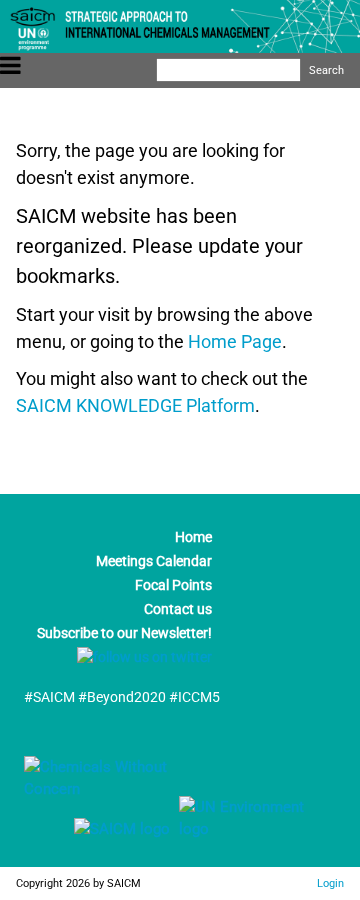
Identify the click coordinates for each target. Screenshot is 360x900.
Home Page (235, 341)
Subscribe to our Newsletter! (124, 633)
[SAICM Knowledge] (124, 789)
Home (193, 537)
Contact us (178, 609)
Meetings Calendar (154, 561)
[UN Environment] (251, 829)
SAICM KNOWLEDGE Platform (135, 405)
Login (330, 883)
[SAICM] (97, 829)
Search (326, 70)
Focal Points (173, 585)
